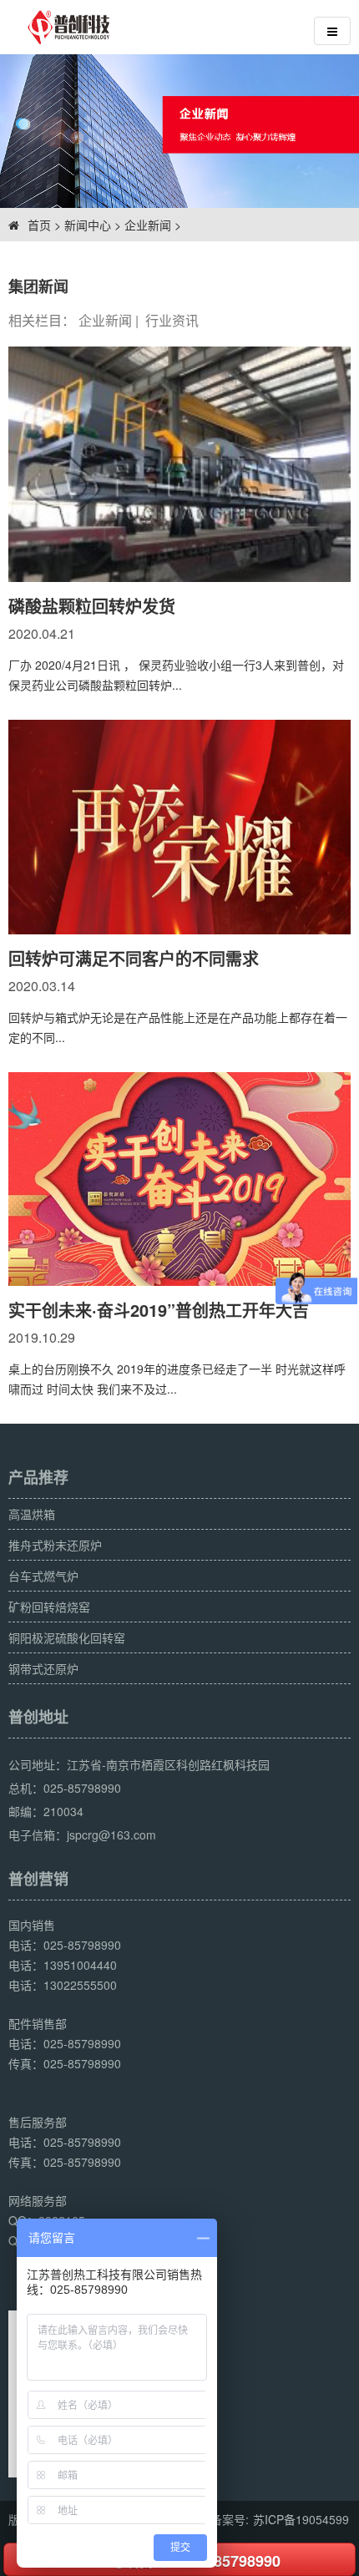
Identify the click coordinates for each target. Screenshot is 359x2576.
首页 (39, 225)
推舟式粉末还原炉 (55, 1545)
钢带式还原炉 (43, 1668)
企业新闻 (148, 225)
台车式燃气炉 (43, 1576)
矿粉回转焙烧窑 (49, 1607)
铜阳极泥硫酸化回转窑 (67, 1637)
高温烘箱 (32, 1514)
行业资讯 (172, 320)
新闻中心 (88, 225)
